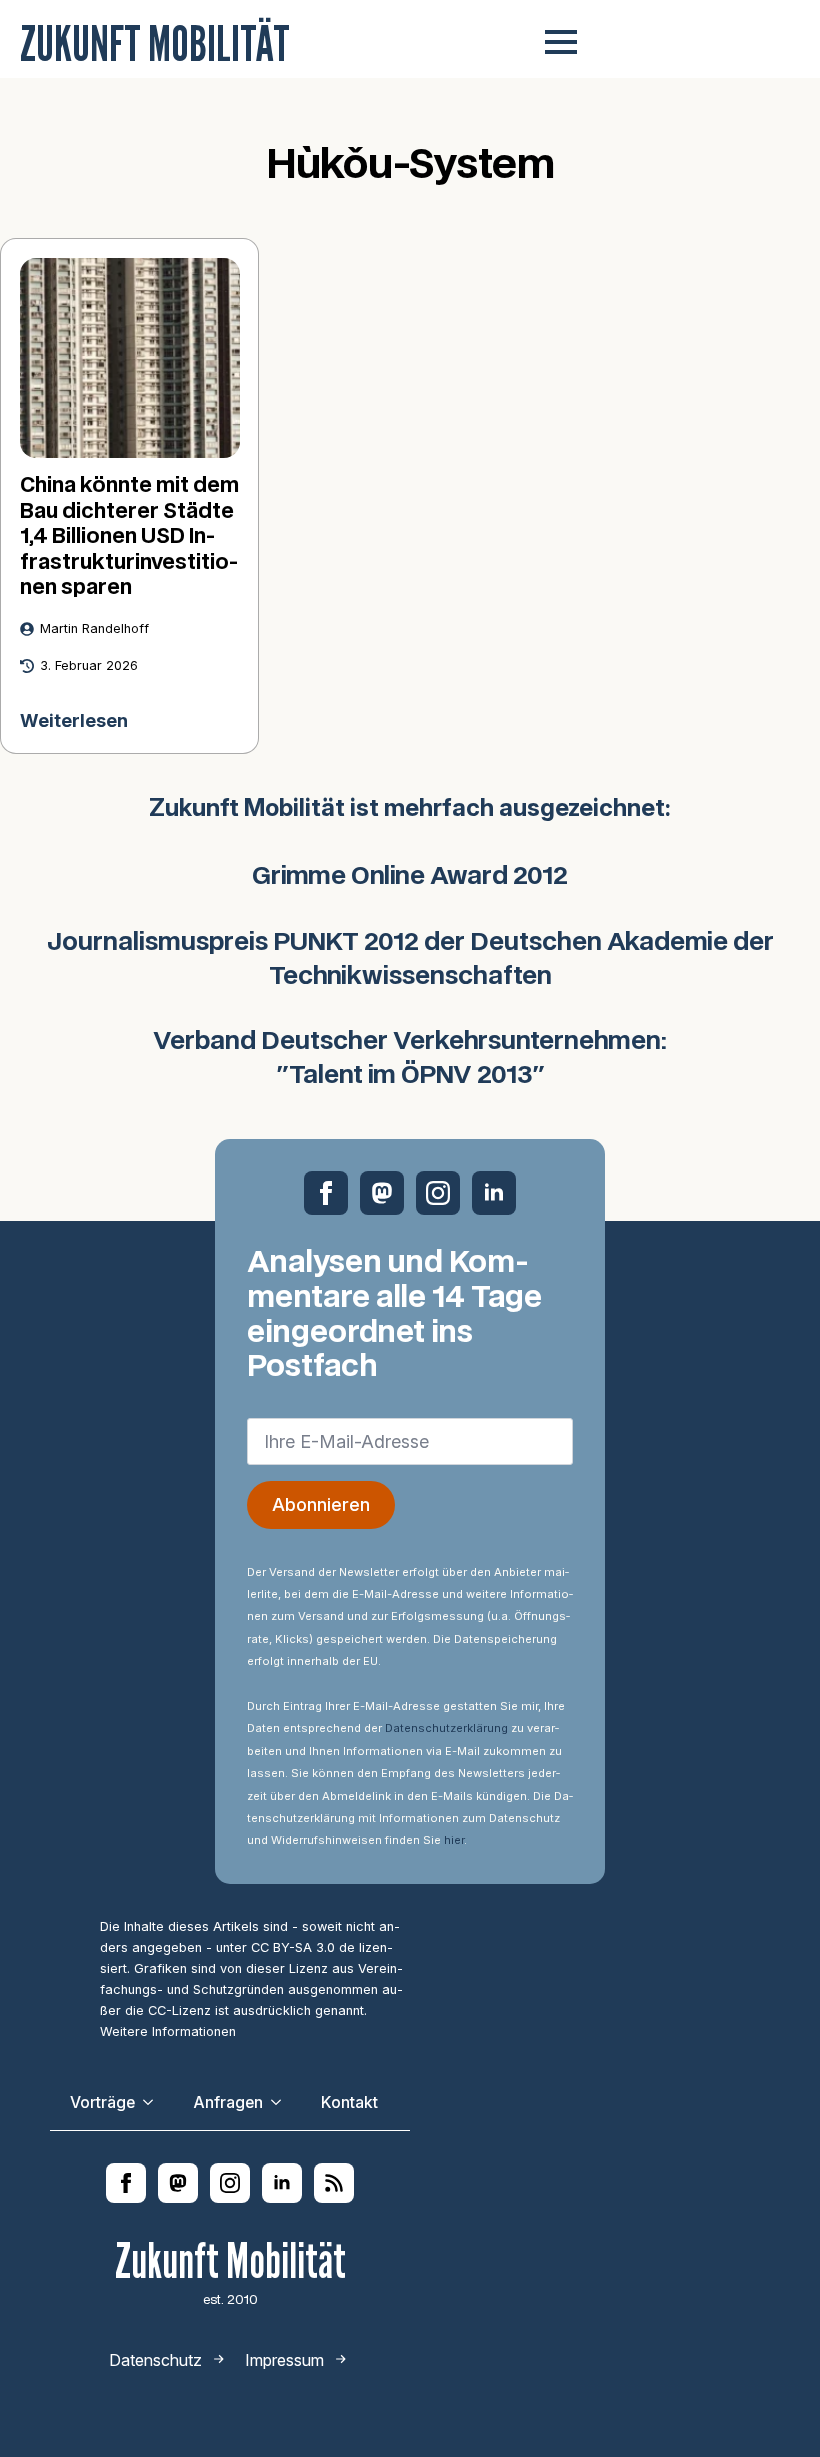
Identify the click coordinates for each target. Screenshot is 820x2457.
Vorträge (102, 2102)
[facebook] (326, 1193)
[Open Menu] (561, 42)
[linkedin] (494, 1193)
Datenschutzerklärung (446, 1728)
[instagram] (438, 1193)
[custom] (382, 1193)
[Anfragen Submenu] (282, 2103)
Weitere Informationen (168, 2031)
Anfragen (228, 2102)
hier (454, 1840)
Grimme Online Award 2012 (410, 877)
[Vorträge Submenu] (154, 2103)
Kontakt (349, 2102)
